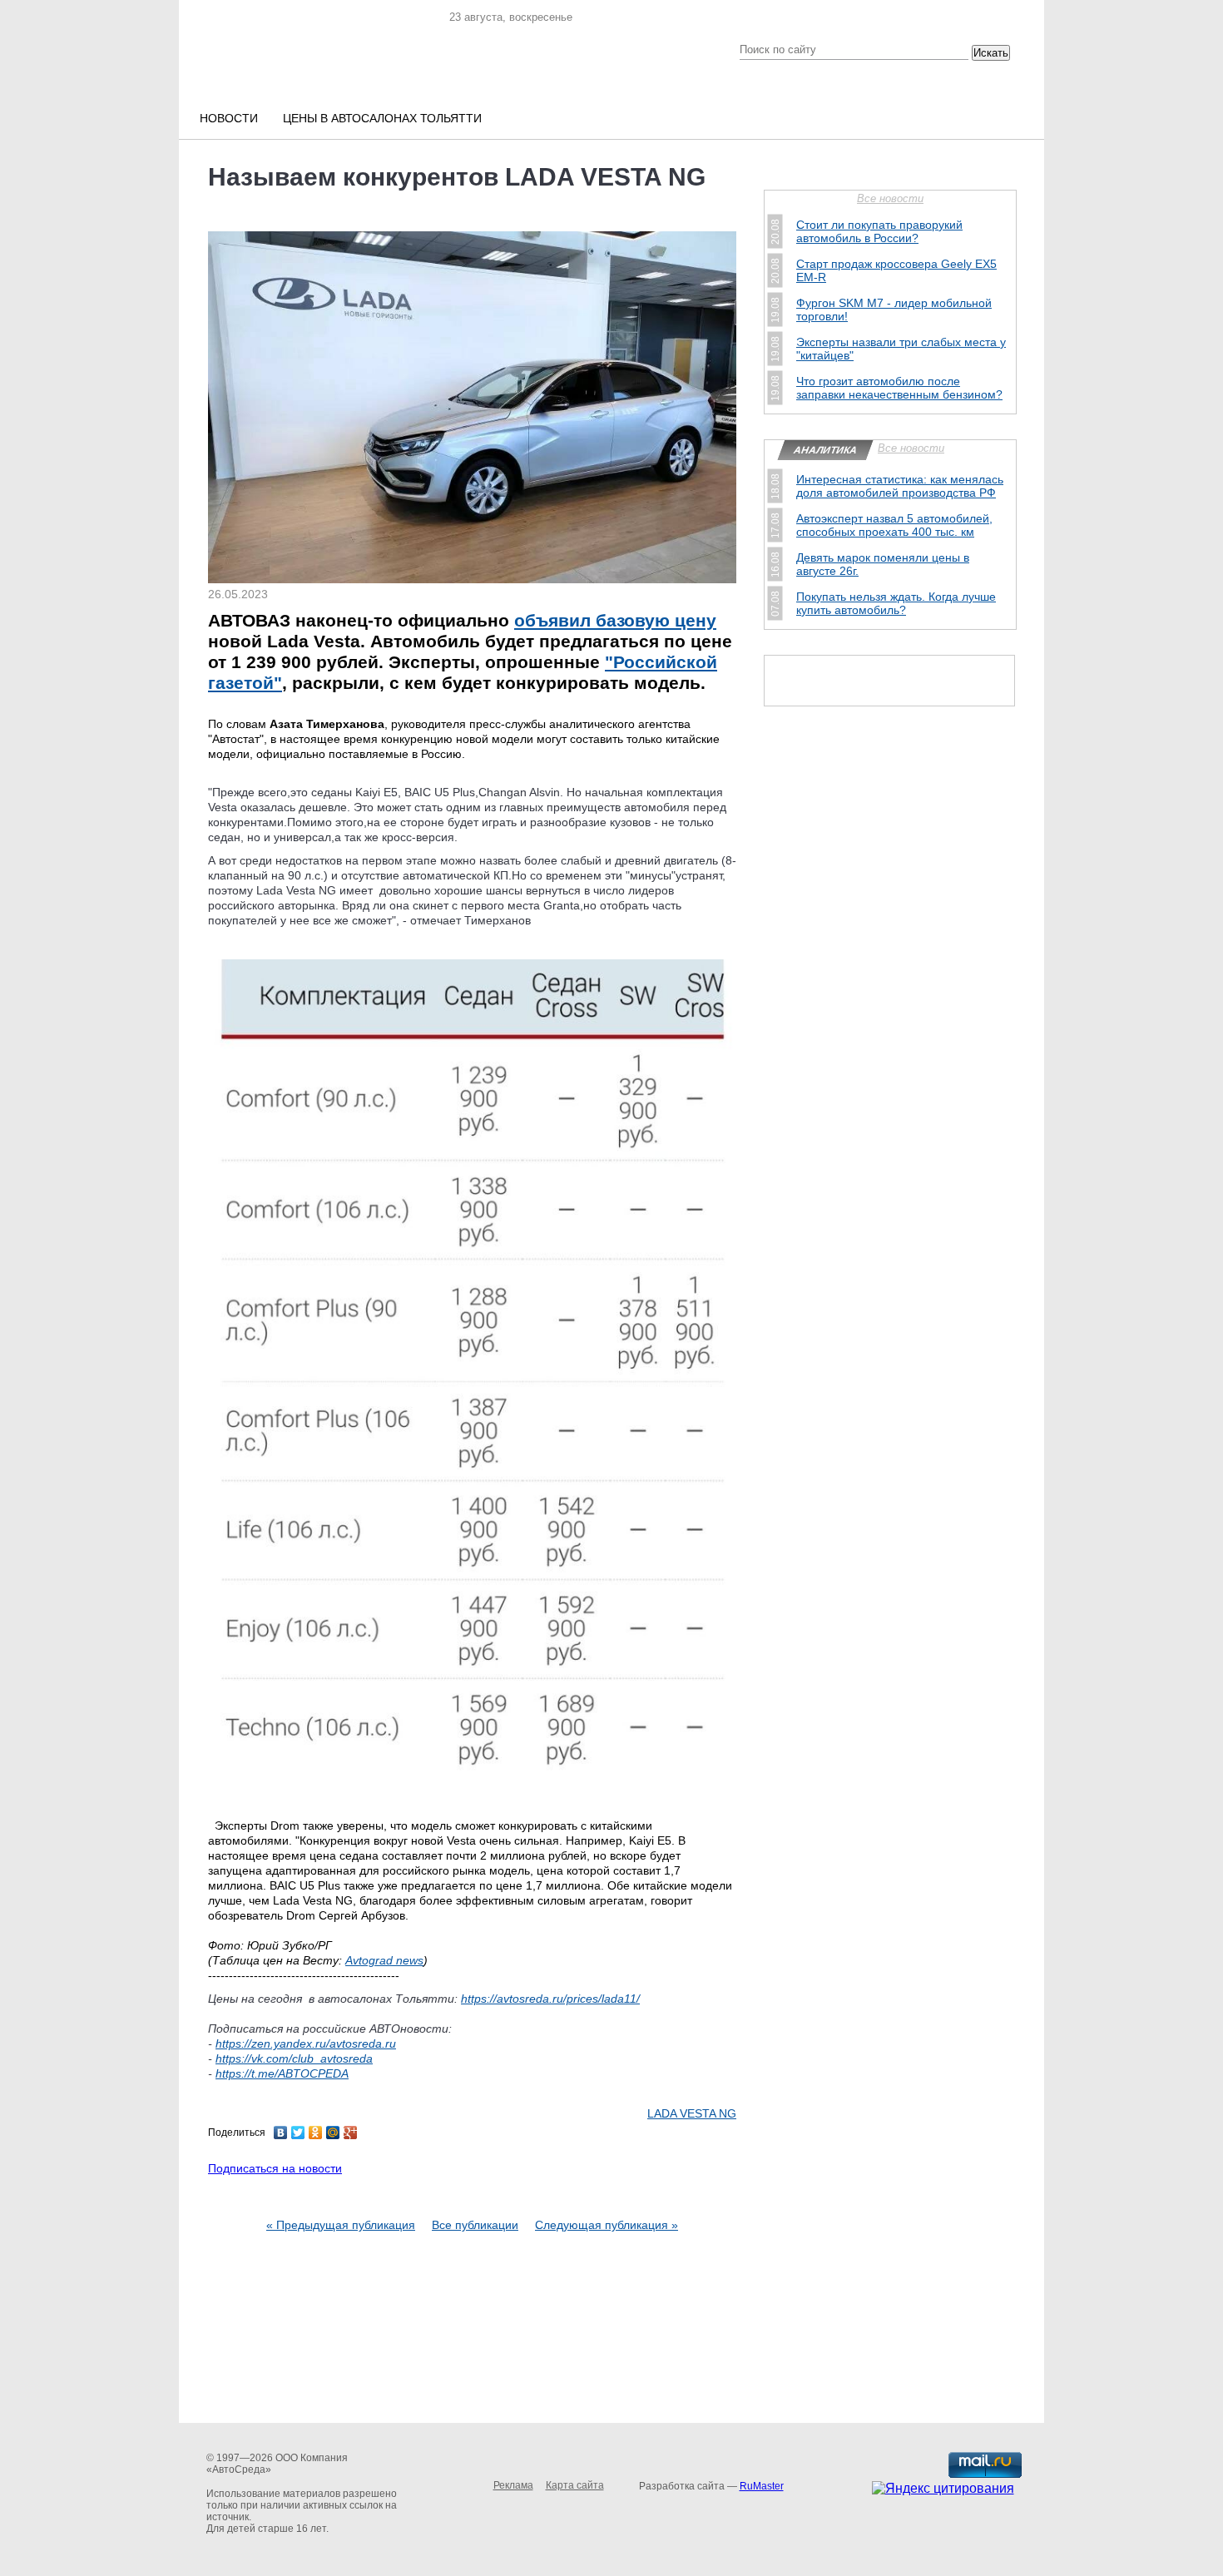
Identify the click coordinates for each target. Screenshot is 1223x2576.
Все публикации (475, 2225)
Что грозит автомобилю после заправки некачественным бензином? (899, 388)
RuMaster (762, 2486)
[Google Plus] (351, 2133)
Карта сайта (575, 2485)
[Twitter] (298, 2133)
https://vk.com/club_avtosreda (294, 2058)
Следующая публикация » (607, 2225)
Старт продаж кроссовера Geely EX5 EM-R (896, 270)
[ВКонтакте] (281, 2133)
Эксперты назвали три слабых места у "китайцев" (901, 349)
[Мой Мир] (333, 2133)
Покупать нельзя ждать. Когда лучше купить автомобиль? (896, 603)
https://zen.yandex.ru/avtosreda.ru (306, 2043)
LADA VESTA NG (692, 2113)
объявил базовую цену (615, 620)
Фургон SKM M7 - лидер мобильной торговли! (894, 310)
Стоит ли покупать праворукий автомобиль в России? (879, 231)
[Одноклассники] (316, 2133)
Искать (991, 53)
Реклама (513, 2485)
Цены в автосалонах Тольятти (382, 118)
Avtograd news (384, 1960)
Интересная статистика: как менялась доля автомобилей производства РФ (900, 486)
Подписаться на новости (275, 2168)
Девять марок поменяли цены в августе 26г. (883, 564)
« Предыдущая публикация (341, 2225)
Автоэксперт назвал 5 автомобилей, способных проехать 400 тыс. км (894, 525)
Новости (229, 118)
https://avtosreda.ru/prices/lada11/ (550, 1999)
